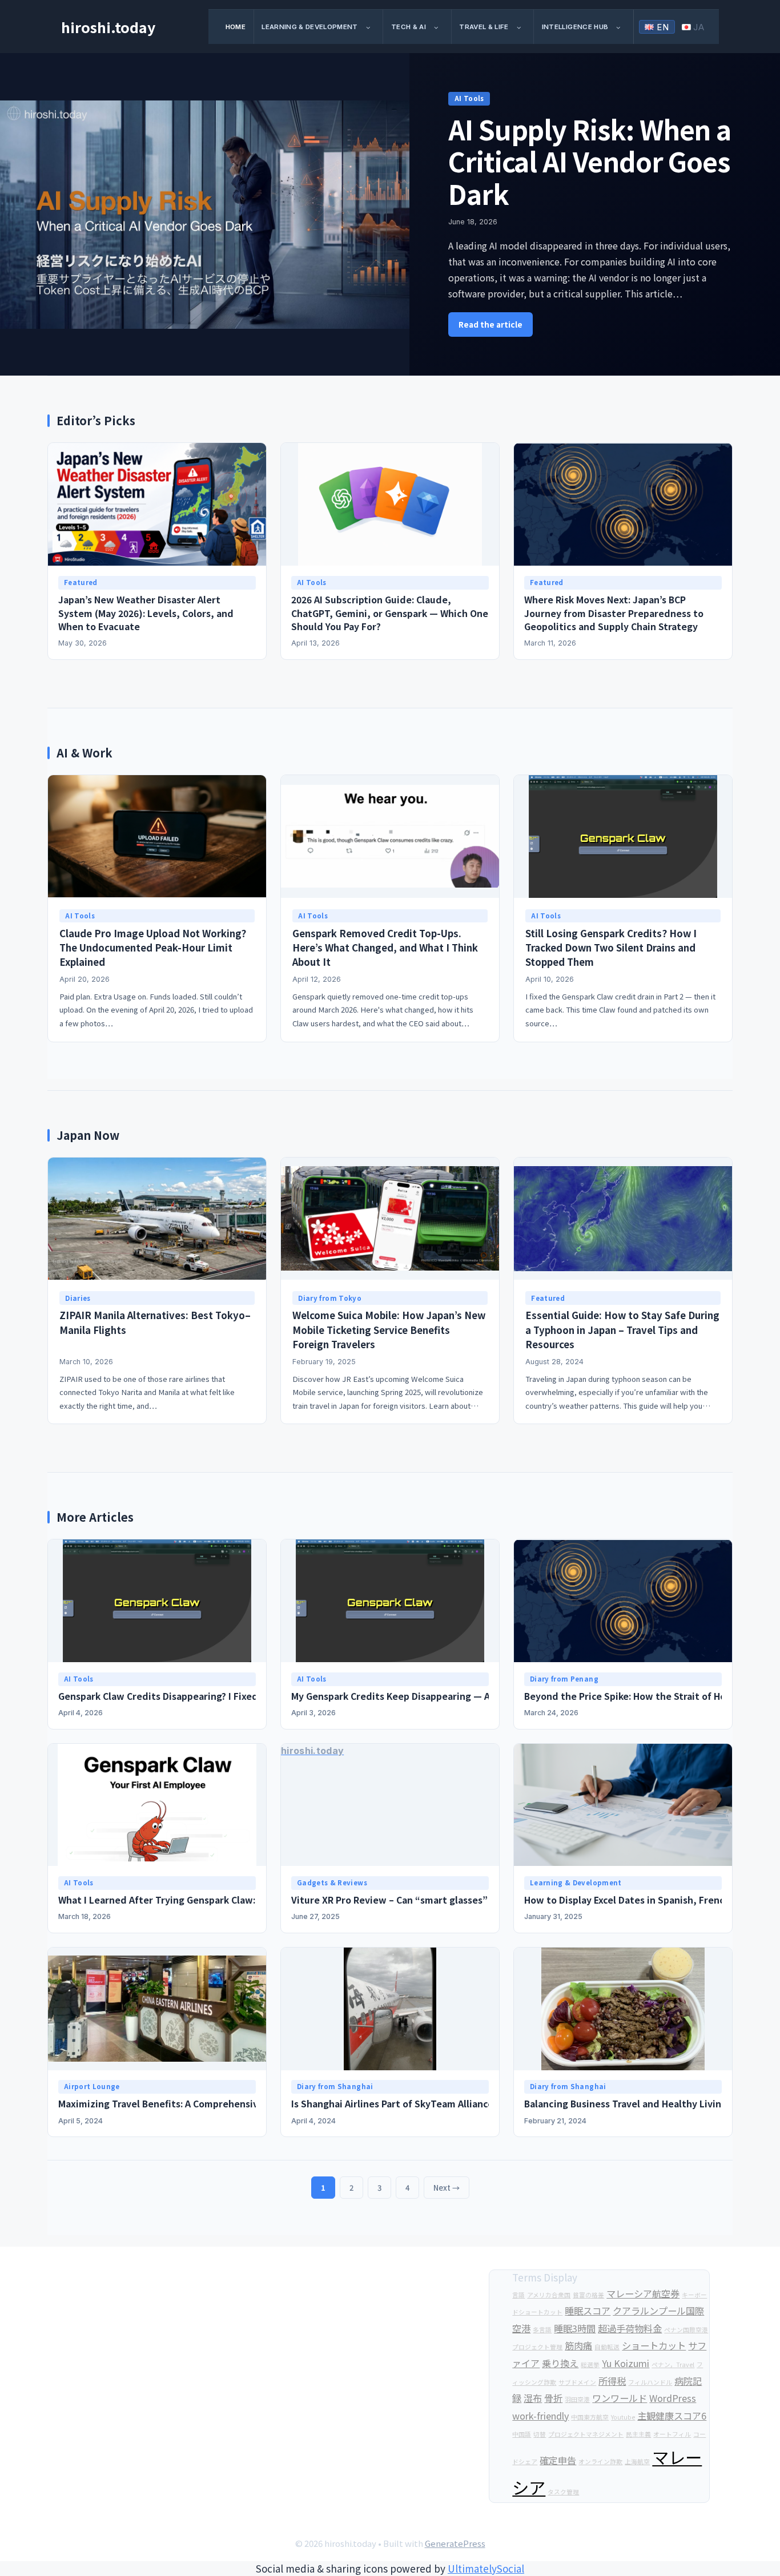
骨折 (553, 2398)
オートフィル (672, 2434)
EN (663, 27)
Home (236, 27)
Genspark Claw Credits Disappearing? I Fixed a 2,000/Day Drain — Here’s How (230, 1696)
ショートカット (654, 2345)
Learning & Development (310, 27)
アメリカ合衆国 (549, 2295)
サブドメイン (577, 2382)
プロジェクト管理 (537, 2347)
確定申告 (558, 2460)
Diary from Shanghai (335, 2086)
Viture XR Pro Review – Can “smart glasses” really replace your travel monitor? (469, 1900)
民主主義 (638, 2434)
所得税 (612, 2381)
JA (699, 27)
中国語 (522, 2434)
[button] (372, 27)
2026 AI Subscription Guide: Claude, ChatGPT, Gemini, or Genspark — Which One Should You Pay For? (390, 613)
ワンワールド (620, 2398)
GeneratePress (455, 2543)
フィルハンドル (650, 2382)
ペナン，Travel (673, 2365)
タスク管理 (563, 2492)
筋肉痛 (578, 2345)
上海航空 (637, 2462)
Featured (81, 582)
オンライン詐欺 (600, 2462)
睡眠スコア (588, 2311)
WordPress (673, 2398)
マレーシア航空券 (643, 2293)
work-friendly (540, 2416)
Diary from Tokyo (330, 1298)
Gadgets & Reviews (332, 1882)
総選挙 (590, 2365)
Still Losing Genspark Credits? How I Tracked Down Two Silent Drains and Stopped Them (611, 948)
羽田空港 (577, 2399)
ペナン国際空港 (686, 2330)
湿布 (533, 2398)
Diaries (78, 1298)
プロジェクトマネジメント (586, 2434)
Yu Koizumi (626, 2363)
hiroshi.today (108, 27)
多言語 (542, 2330)
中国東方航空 (590, 2417)
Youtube (623, 2417)
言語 (518, 2295)
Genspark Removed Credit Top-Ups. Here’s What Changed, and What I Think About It (385, 948)
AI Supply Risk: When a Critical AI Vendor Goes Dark (589, 161)
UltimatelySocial (486, 2568)
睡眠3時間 (575, 2328)
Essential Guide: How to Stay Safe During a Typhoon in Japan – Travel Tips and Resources (622, 1329)
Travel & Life (484, 27)
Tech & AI (409, 27)
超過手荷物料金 (630, 2328)
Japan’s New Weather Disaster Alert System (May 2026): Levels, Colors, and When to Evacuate (146, 613)
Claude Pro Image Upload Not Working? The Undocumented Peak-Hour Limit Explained (153, 948)
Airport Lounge (92, 2086)
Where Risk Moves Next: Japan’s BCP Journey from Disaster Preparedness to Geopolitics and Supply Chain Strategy (614, 613)
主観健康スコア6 (672, 2416)
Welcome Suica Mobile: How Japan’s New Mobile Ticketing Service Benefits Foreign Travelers (389, 1329)
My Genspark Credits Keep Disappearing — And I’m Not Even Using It (445, 1696)
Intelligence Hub (575, 27)
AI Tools (469, 98)
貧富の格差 (588, 2295)
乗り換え (560, 2363)
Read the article (490, 324)
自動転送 (607, 2347)
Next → (447, 2188)
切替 (540, 2434)
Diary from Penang (564, 1679)
